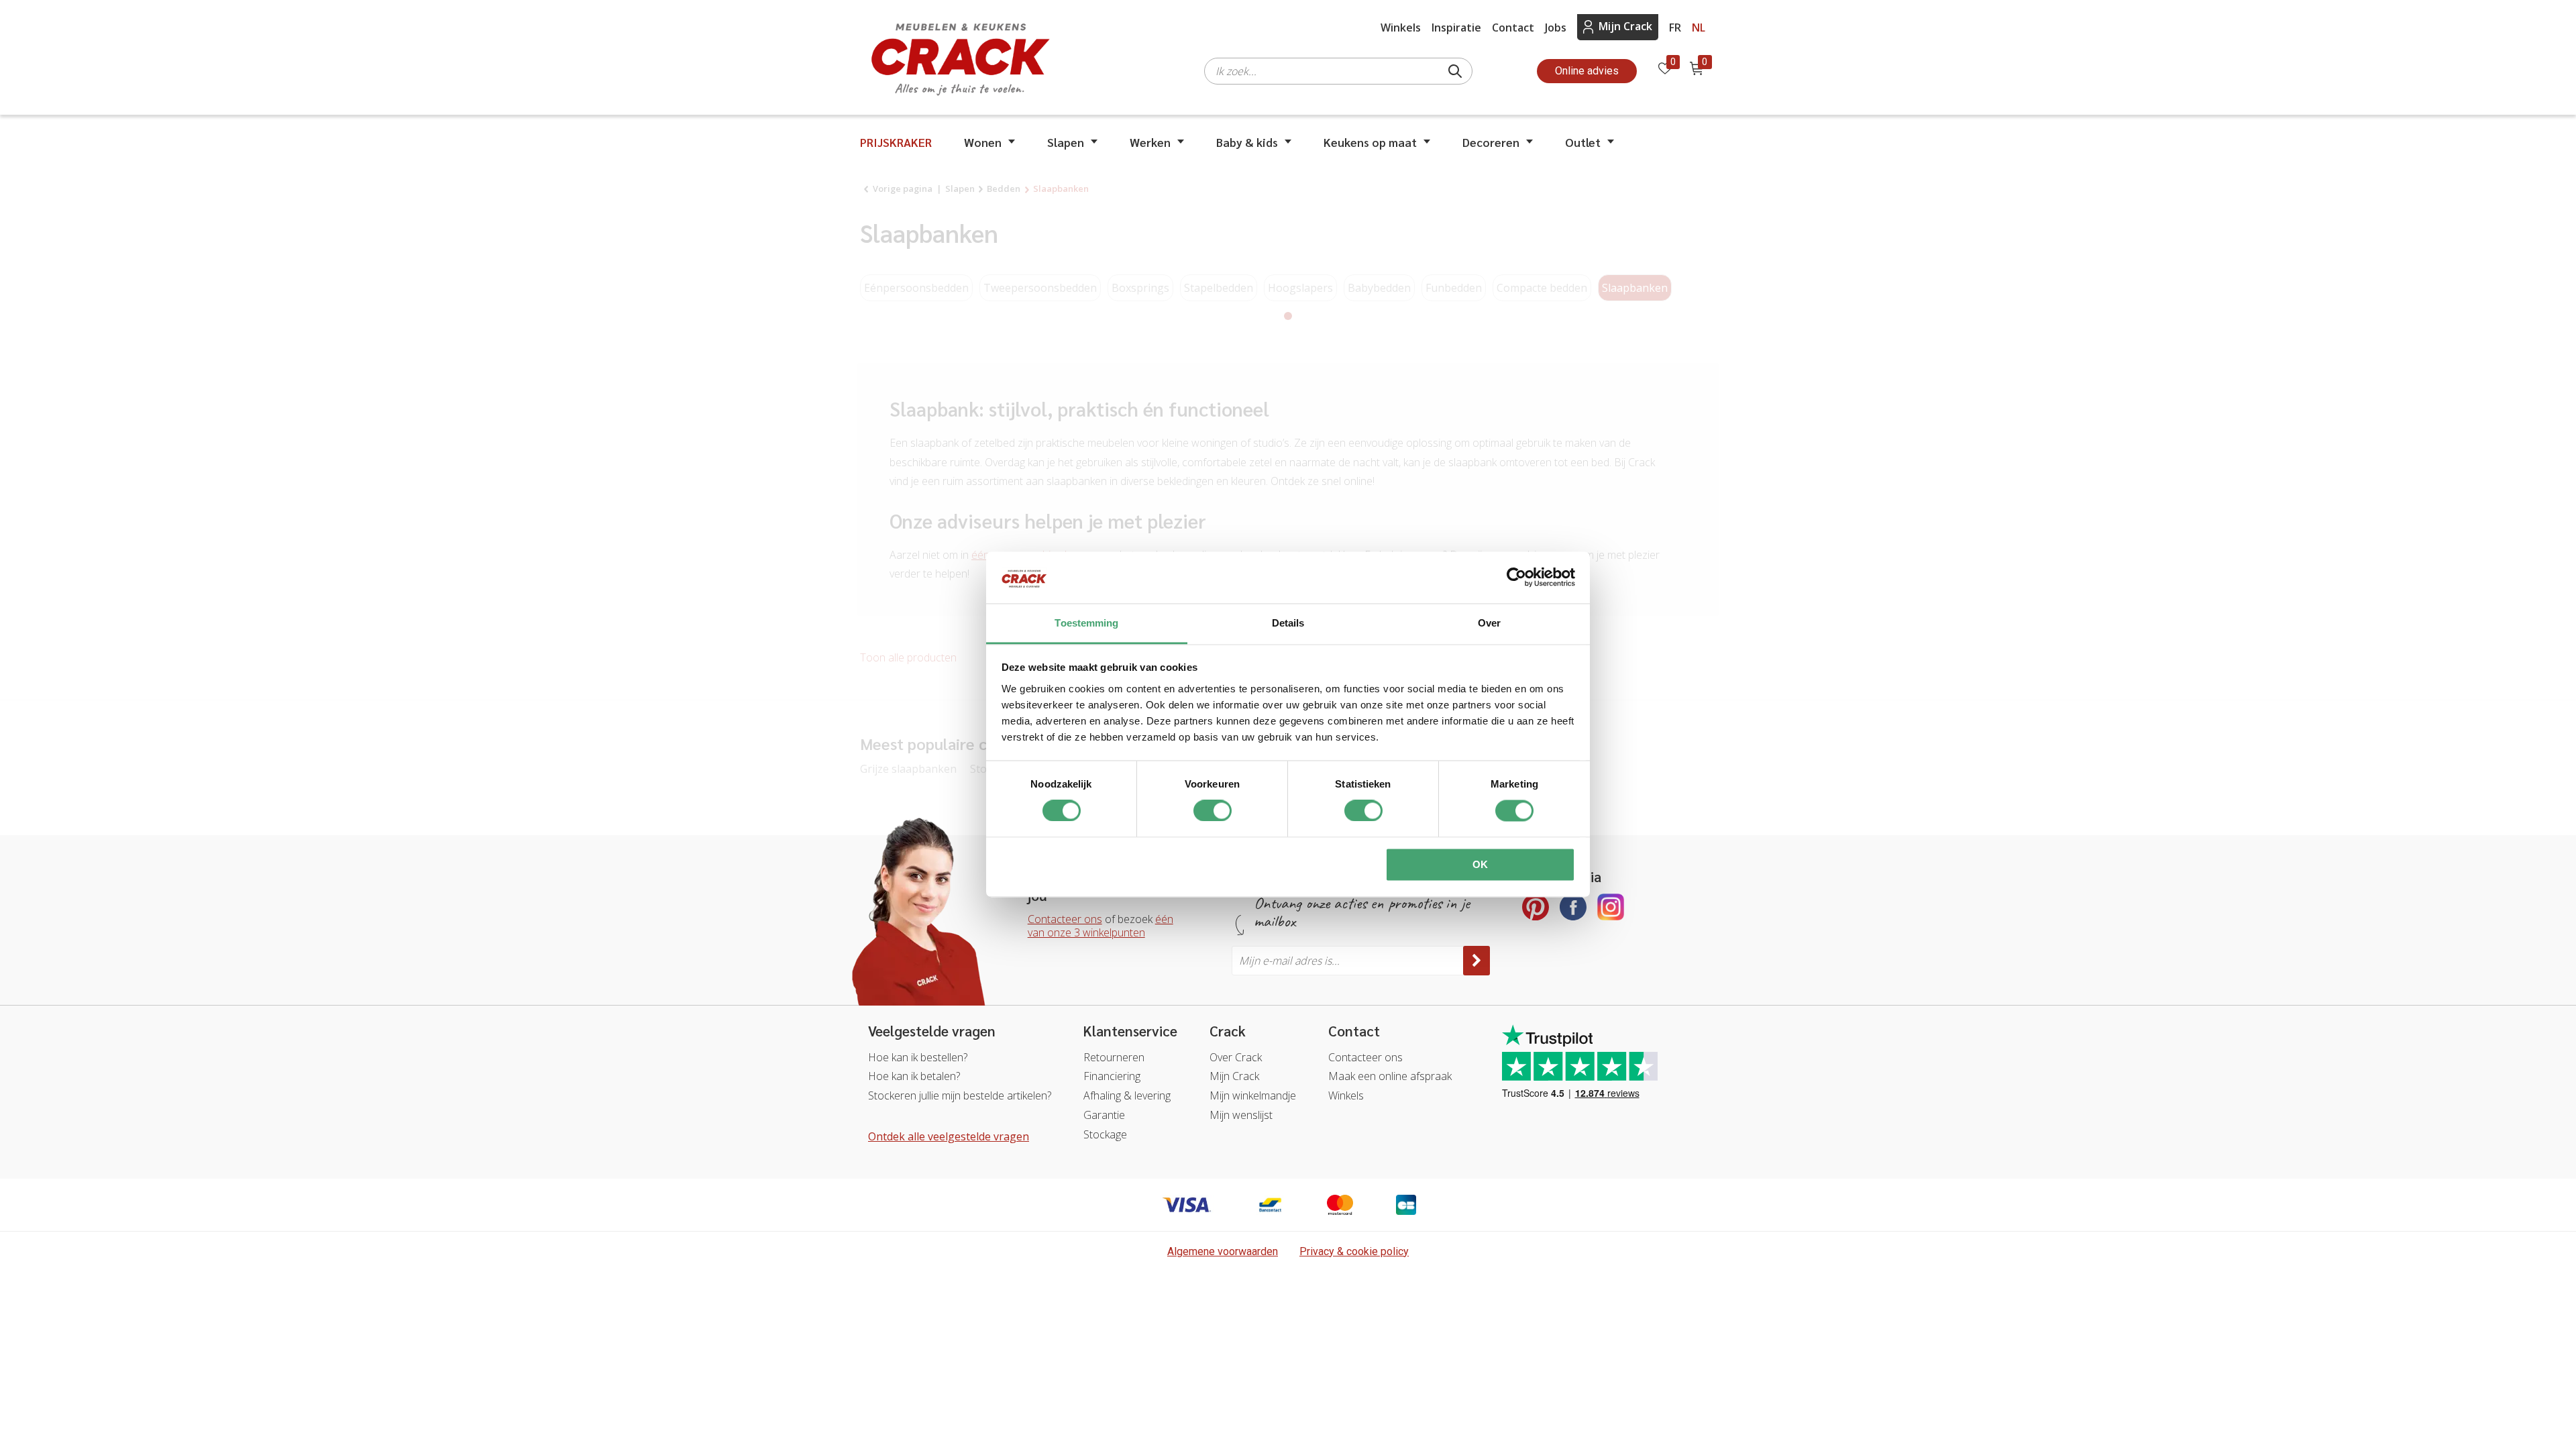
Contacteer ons (1065, 919)
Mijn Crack (1625, 26)
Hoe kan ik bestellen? (918, 1057)
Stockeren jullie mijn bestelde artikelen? (960, 1095)
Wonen (983, 142)
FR (1675, 28)
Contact (1513, 28)
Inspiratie (1456, 28)
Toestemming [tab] (1086, 623)
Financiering (1112, 1076)
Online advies (1587, 71)
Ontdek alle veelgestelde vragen (949, 1136)
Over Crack (1236, 1057)
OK (1480, 864)
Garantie (1104, 1115)
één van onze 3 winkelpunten (1101, 926)
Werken (1150, 142)
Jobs (1556, 28)
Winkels (1401, 28)
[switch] (1213, 811)
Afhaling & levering (1127, 1095)
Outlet (1583, 142)
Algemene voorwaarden (1223, 1251)
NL (1699, 28)
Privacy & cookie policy (1354, 1251)
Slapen (1066, 142)
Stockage (1105, 1134)
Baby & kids (1247, 142)
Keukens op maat (1370, 142)
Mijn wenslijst (1241, 1115)
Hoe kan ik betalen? (914, 1076)
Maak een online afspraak (1390, 1076)
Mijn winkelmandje (1253, 1095)
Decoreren (1491, 142)
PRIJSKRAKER (896, 142)
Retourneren (1114, 1057)
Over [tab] (1489, 623)
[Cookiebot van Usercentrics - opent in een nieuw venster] (1516, 578)
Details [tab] (1288, 623)
